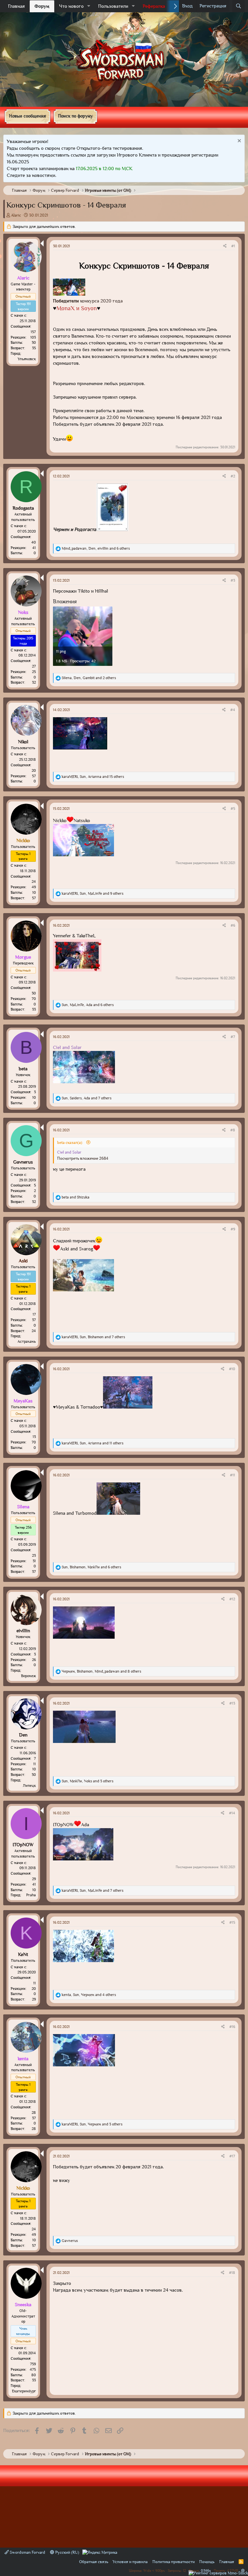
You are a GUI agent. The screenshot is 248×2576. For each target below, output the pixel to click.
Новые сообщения (27, 116)
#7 (233, 1037)
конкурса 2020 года (88, 301)
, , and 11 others (93, 1443)
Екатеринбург (24, 2391)
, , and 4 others (89, 1995)
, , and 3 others (88, 1781)
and (76, 1197)
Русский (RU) (67, 2552)
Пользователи (113, 6)
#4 (233, 710)
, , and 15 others (93, 777)
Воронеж (28, 1676)
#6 (233, 925)
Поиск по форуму (75, 116)
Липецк (29, 1786)
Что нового (71, 6)
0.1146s (206, 2570)
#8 (233, 1130)
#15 (232, 1922)
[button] (89, 6)
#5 (233, 809)
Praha (31, 1895)
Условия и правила (130, 2562)
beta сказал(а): (71, 1142)
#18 (232, 2273)
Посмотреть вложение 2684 (83, 1158)
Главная (16, 6)
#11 (232, 1475)
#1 (233, 246)
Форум (42, 6)
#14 (232, 1813)
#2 (233, 476)
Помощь (207, 2562)
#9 (233, 1229)
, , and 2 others (89, 678)
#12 (232, 1599)
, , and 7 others (87, 1098)
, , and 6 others (96, 548)
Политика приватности (174, 2562)
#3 (233, 580)
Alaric (16, 215)
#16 (232, 2027)
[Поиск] (238, 6)
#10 (232, 1369)
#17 (232, 2156)
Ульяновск (27, 359)
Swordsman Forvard (27, 2552)
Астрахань (27, 1341)
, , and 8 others (101, 1671)
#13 (232, 1703)
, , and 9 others (93, 893)
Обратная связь (94, 2562)
